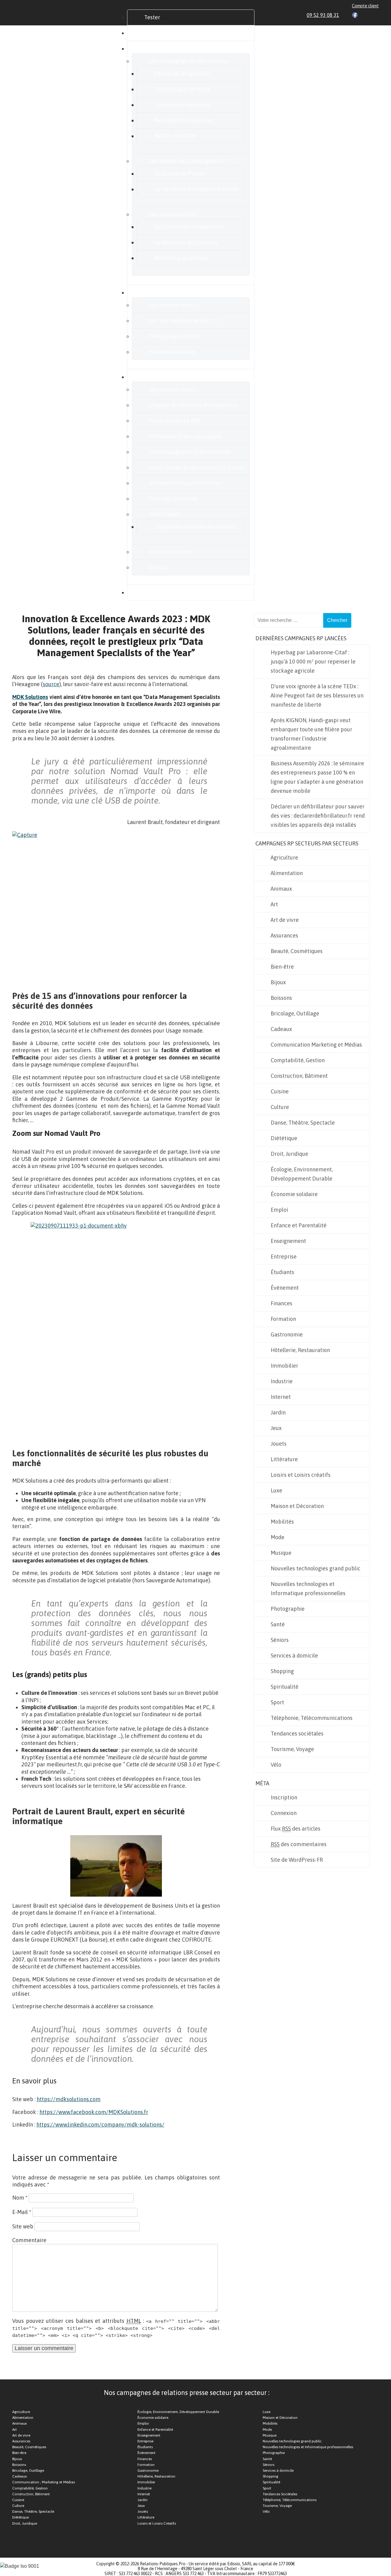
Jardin (278, 1412)
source (51, 684)
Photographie (288, 1609)
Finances (281, 1303)
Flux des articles (296, 1829)
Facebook (355, 15)
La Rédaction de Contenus (186, 242)
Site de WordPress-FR (297, 1860)
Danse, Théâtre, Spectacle (303, 1123)
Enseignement (288, 1241)
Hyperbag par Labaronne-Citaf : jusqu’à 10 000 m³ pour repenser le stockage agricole (313, 662)
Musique (281, 1553)
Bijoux (278, 982)
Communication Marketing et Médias (316, 1045)
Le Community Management (189, 227)
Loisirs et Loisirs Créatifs (157, 2523)
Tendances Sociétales (280, 2494)
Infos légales (165, 514)
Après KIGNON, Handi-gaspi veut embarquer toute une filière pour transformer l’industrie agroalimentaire (311, 734)
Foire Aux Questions (173, 499)
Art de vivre (285, 920)
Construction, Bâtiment (299, 1076)
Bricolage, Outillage (295, 1013)
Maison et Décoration (297, 1506)
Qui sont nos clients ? (175, 305)
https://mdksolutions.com (69, 2099)
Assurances (284, 935)
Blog (150, 592)
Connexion (284, 1813)
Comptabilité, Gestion (298, 1060)
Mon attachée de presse (184, 120)
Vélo (276, 1765)
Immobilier (284, 1366)
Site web (23, 2226)
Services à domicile (294, 1656)
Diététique (284, 1138)
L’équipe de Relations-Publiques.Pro (193, 405)
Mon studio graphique (181, 258)
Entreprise (284, 1257)
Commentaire (29, 2240)
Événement (285, 1288)
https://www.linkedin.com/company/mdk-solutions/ (100, 2125)
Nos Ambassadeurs (172, 352)
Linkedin (348, 15)
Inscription (284, 1797)
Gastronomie (287, 1334)
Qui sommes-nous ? (173, 389)
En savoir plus (161, 377)
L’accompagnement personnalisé (190, 452)
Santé (278, 1624)
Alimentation (287, 873)
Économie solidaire (294, 1194)
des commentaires (299, 1844)
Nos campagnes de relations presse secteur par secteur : (187, 2393)
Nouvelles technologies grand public (316, 1568)
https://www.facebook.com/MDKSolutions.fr (94, 2112)
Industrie (282, 1381)
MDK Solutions (30, 697)
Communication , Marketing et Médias (44, 2482)
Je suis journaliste (171, 552)
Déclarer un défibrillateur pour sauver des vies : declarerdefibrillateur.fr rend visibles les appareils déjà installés (318, 816)
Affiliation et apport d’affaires (185, 483)
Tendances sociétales (297, 1733)
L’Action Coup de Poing (182, 89)
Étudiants (282, 1272)
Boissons (281, 998)
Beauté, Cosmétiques (297, 951)
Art (274, 904)
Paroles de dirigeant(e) (182, 74)
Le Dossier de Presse (179, 174)
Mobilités (282, 1522)
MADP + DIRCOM (175, 136)
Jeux (276, 1428)
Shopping (282, 1671)
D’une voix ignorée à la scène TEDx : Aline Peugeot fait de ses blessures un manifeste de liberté (317, 695)
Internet (281, 1397)
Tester (152, 17)
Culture (280, 1107)
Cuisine (280, 1091)
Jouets (279, 1444)
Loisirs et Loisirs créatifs (301, 1475)
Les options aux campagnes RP (187, 161)
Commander (159, 33)
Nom (20, 2198)
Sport (277, 1702)
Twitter (362, 15)
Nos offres (157, 48)
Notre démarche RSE (175, 421)
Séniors (280, 1640)
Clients (153, 292)
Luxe (276, 1490)
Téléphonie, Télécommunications (312, 1718)
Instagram (369, 15)
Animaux (281, 889)
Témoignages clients (175, 336)
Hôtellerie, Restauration (300, 1350)
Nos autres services (173, 214)
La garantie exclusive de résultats (195, 527)
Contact (159, 567)
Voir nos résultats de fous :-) (183, 321)
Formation (283, 1319)
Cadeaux (281, 1029)
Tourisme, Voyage (292, 1749)
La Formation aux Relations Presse (196, 189)
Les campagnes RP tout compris (189, 61)
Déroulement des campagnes (185, 436)
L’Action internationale (182, 105)
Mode (278, 1537)
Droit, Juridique (289, 1154)
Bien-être (282, 967)
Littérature (284, 1459)
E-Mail (22, 2212)
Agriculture (284, 857)
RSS (376, 15)
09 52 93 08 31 (323, 15)
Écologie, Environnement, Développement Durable (302, 1174)
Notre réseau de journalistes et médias (197, 467)
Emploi (279, 1210)
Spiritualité (285, 1687)
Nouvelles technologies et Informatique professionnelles (308, 1589)
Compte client (365, 6)
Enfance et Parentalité (299, 1225)
